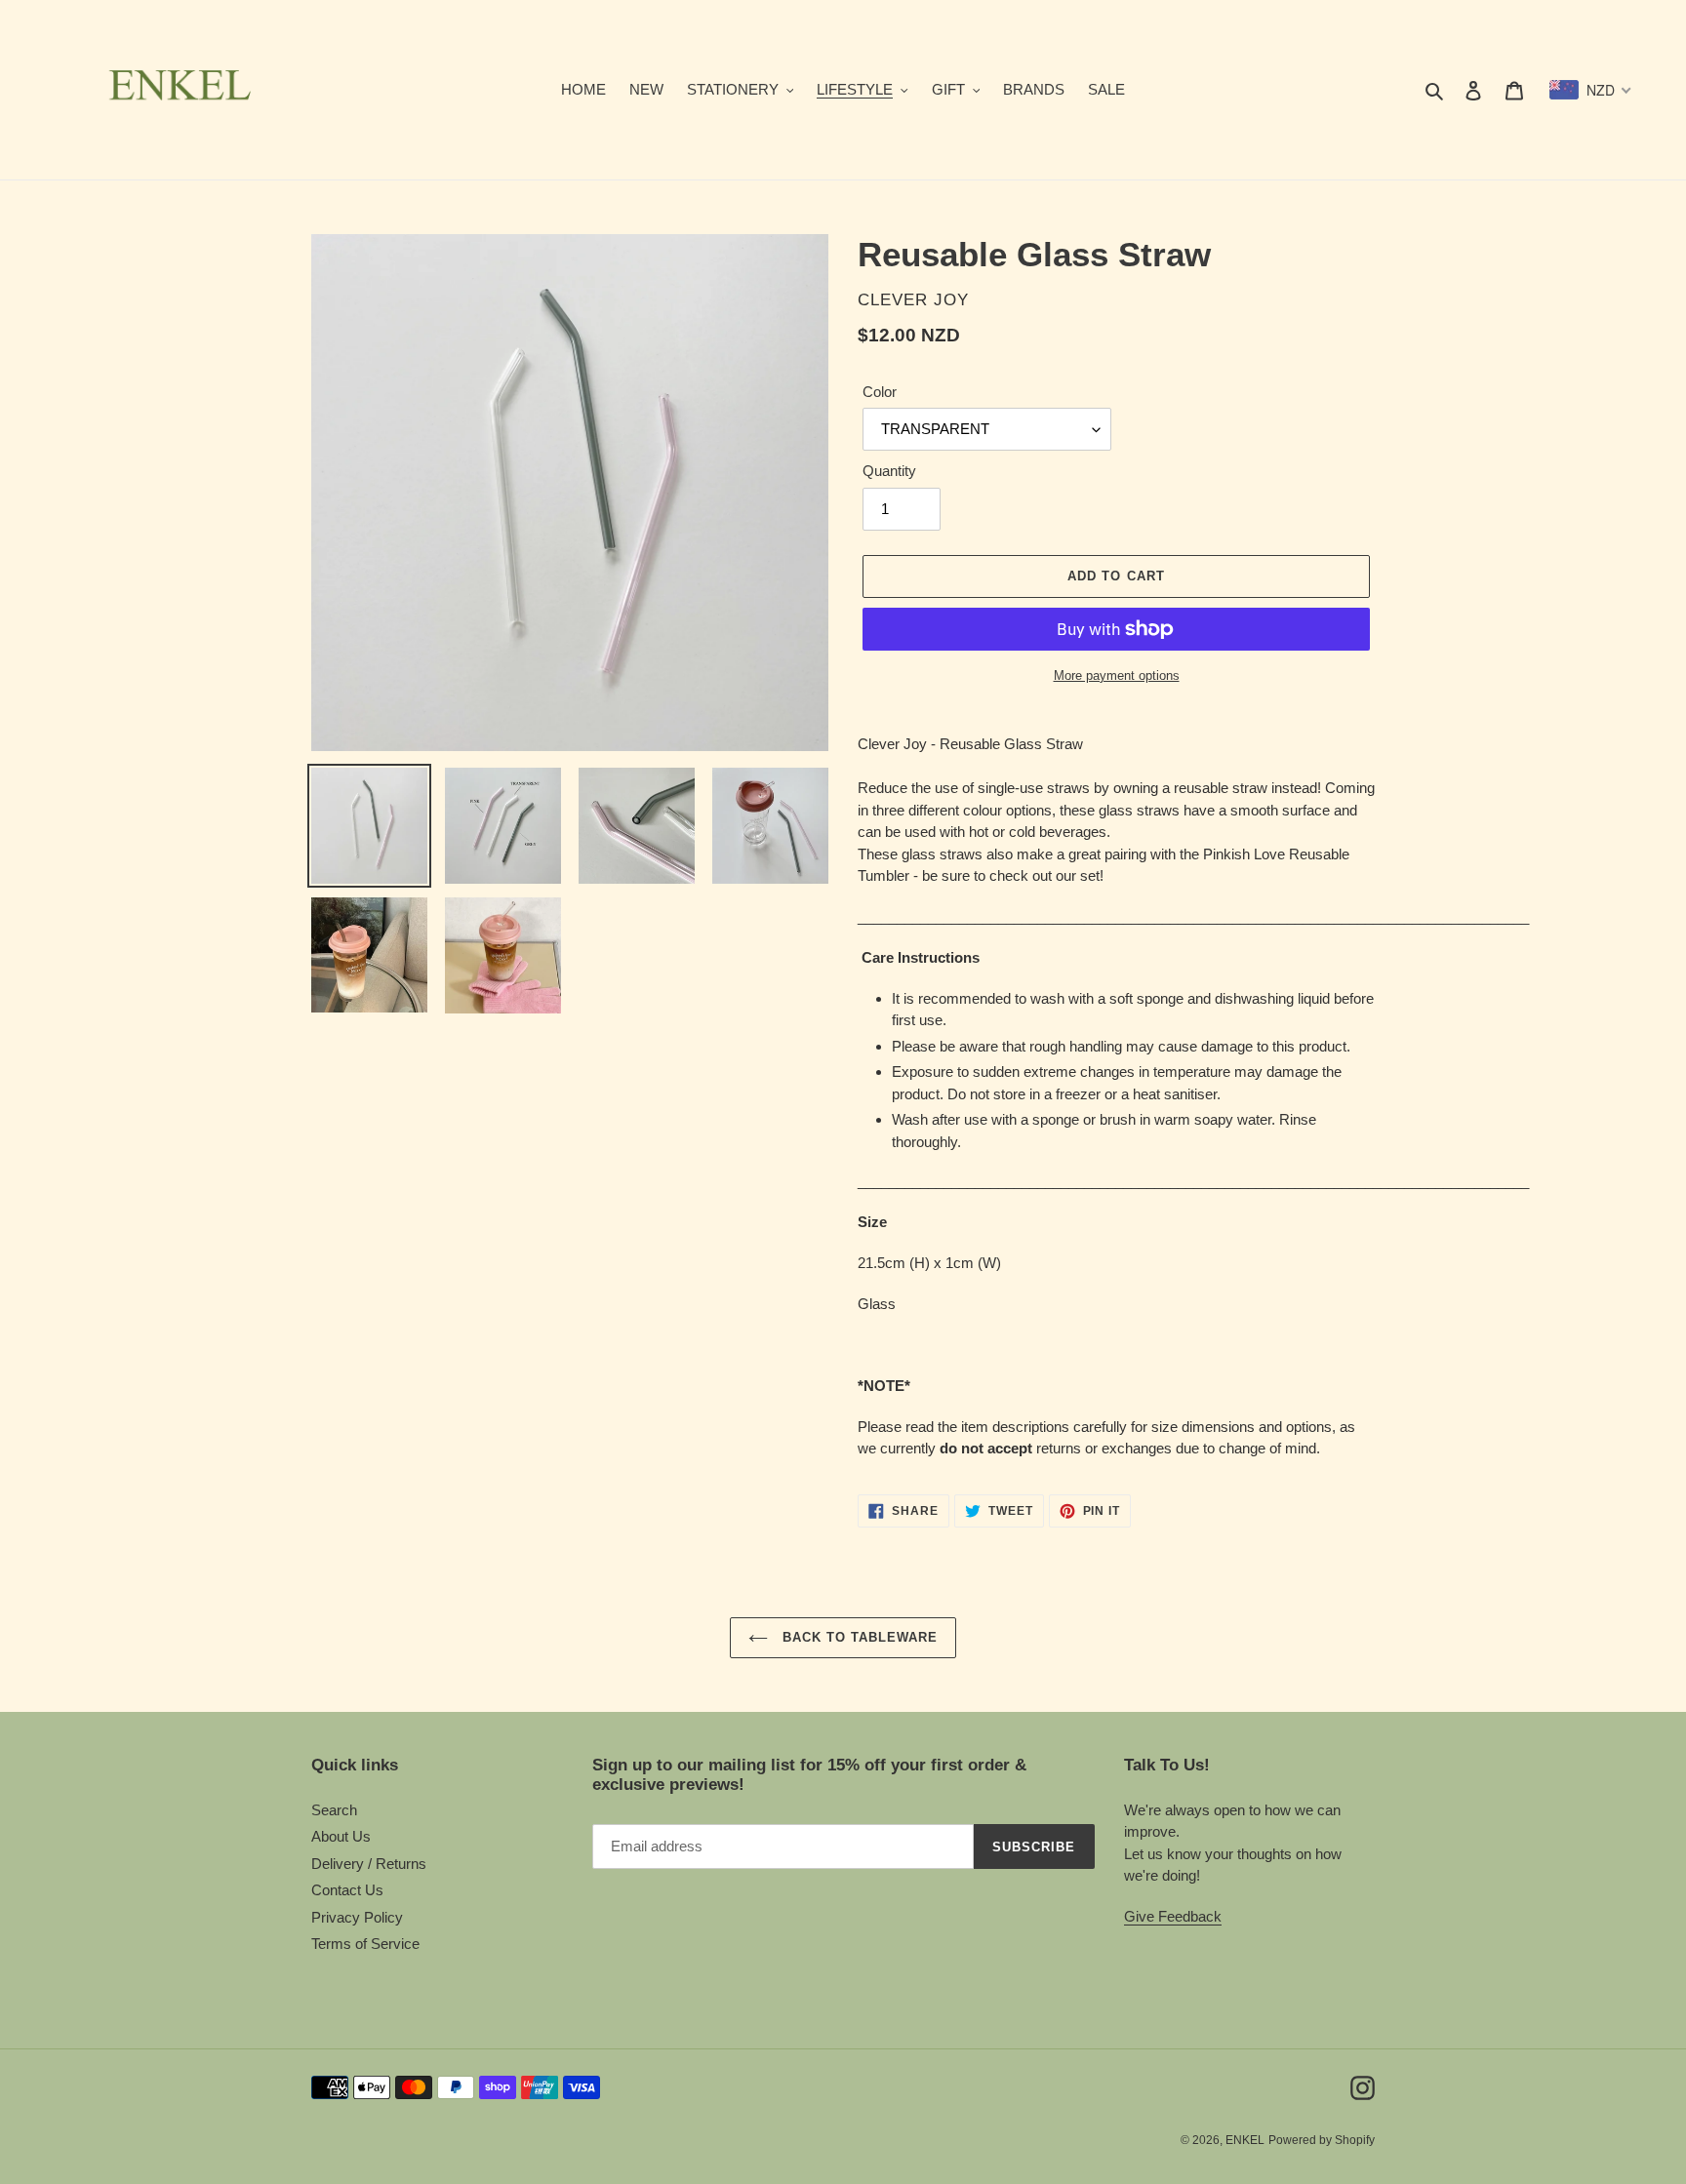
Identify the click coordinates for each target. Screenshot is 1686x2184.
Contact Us (347, 1890)
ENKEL (1245, 2140)
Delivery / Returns (369, 1864)
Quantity (889, 471)
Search (334, 1810)
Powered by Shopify (1322, 2140)
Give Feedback (1173, 1916)
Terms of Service (365, 1944)
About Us (341, 1836)
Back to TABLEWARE (858, 1637)
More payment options (1117, 675)
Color (880, 392)
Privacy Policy (357, 1917)
